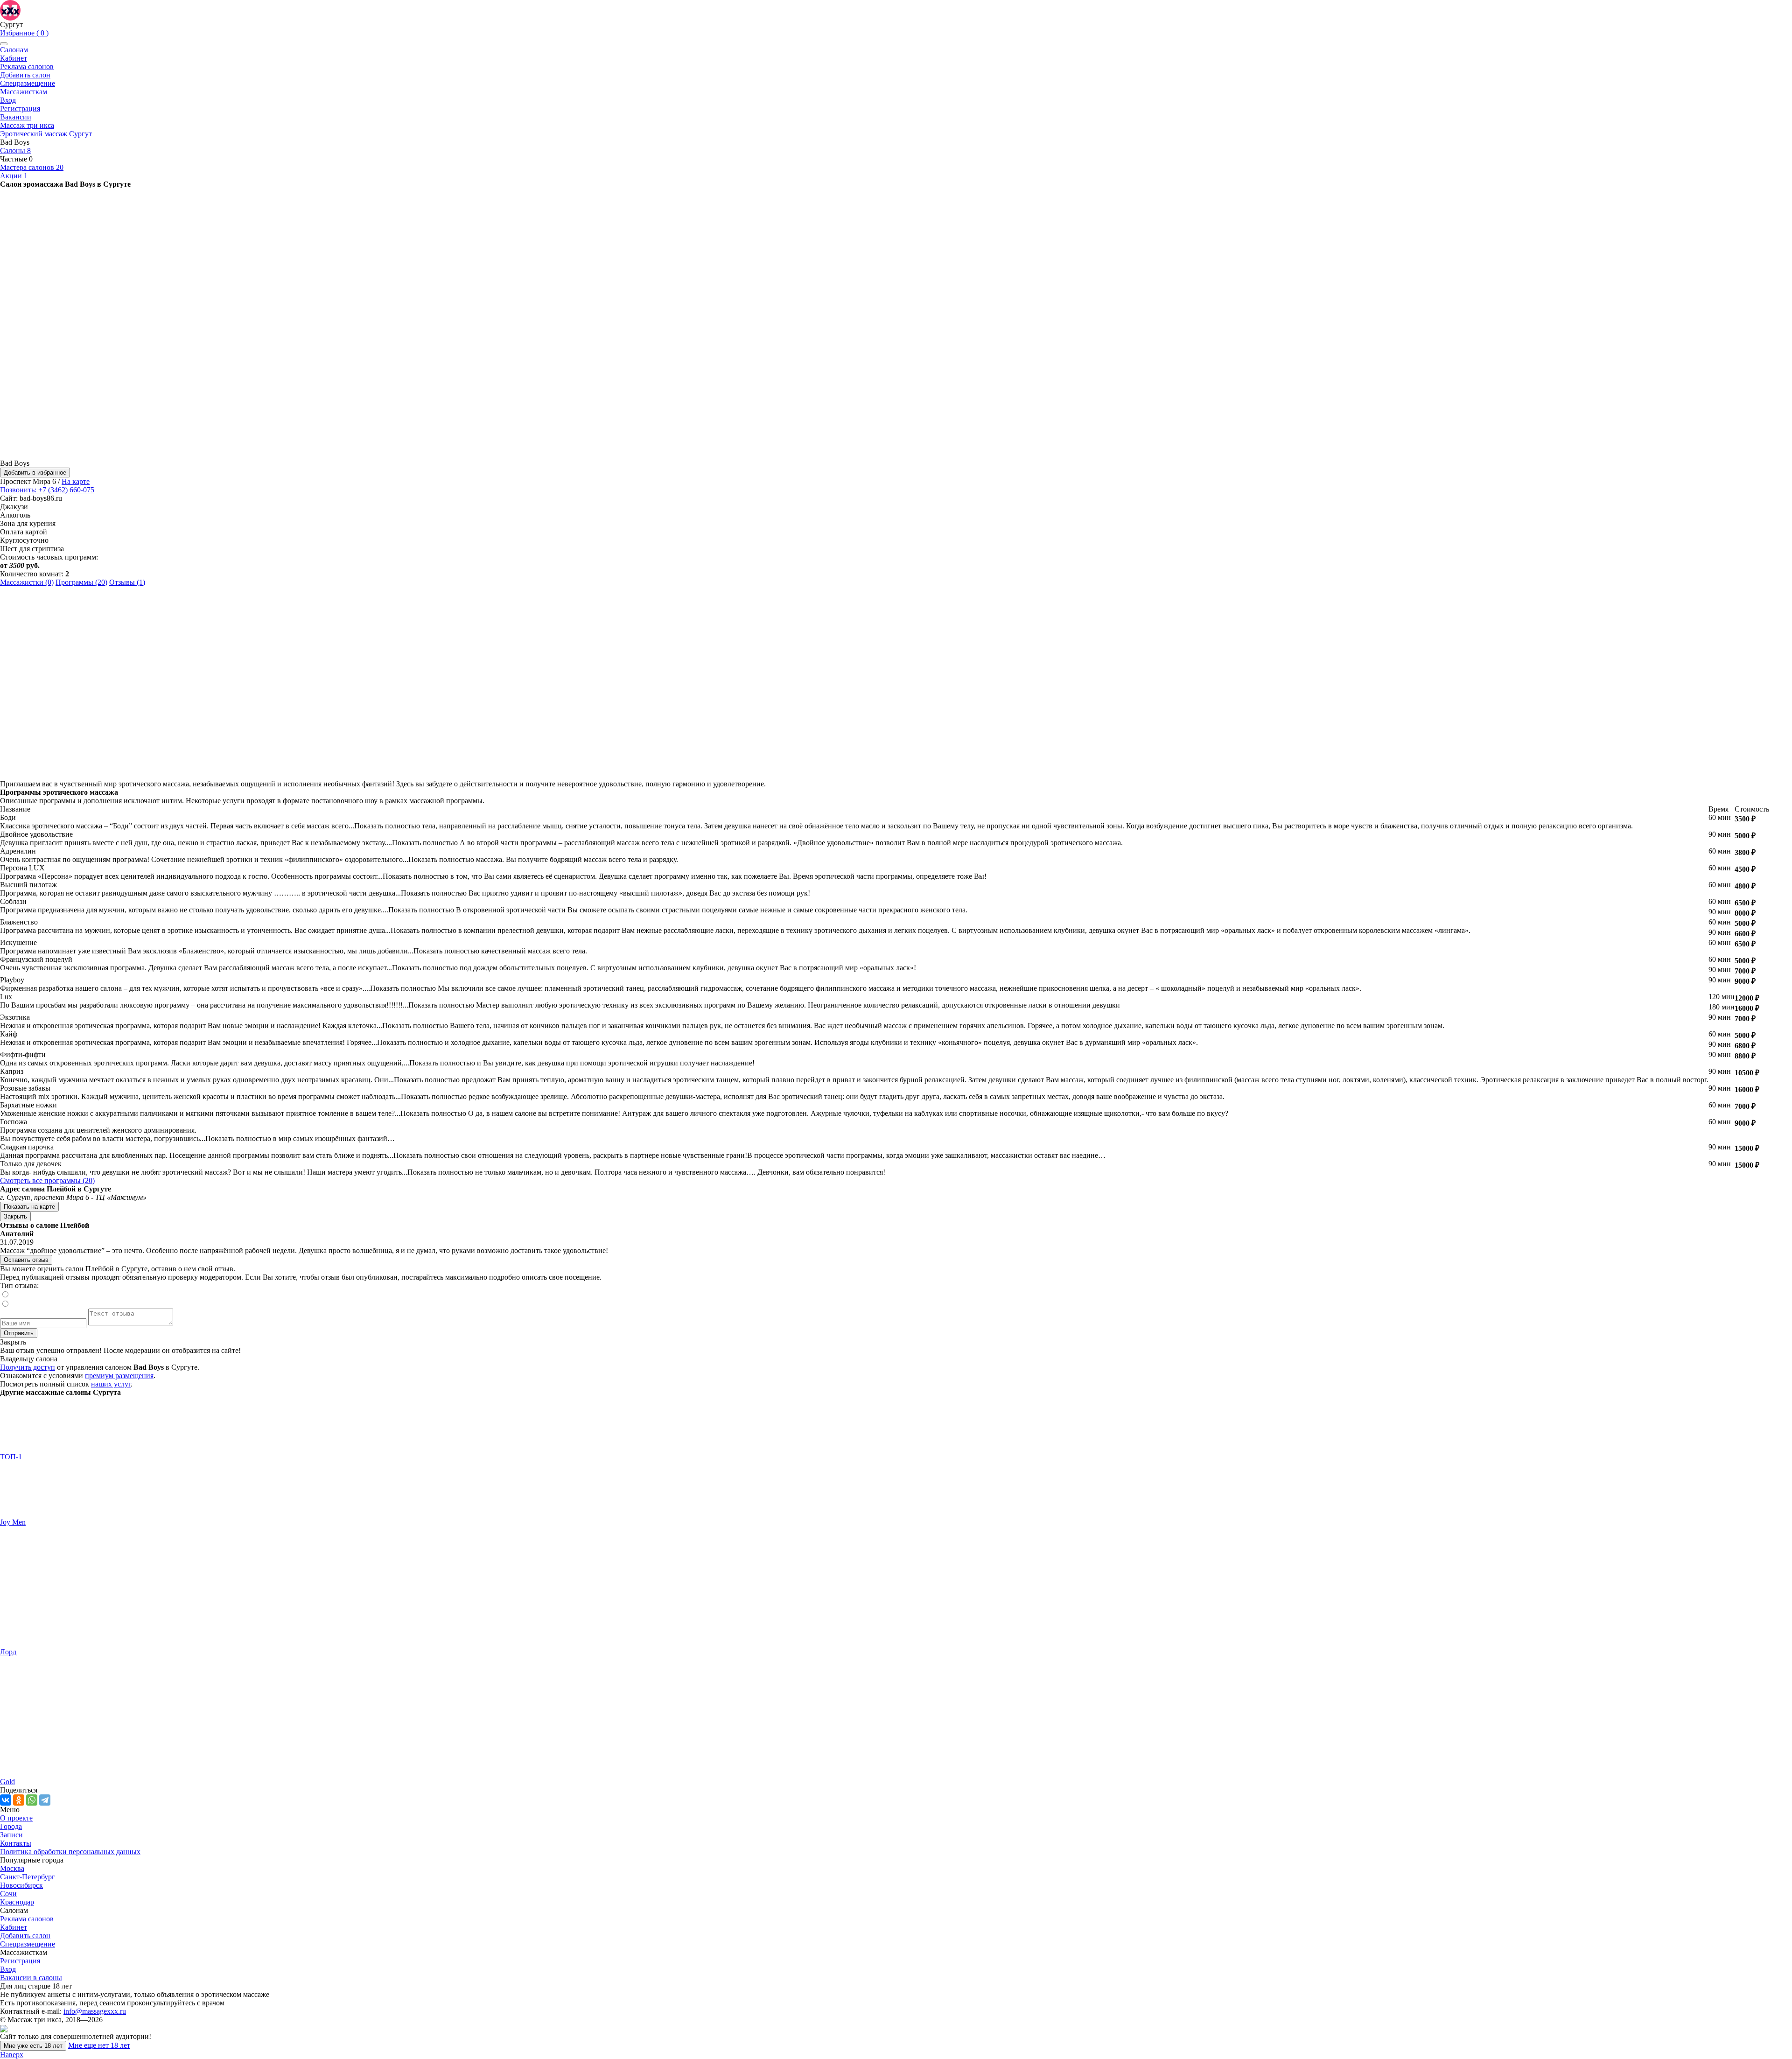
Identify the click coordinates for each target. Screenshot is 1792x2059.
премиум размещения (119, 1376)
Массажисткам (24, 92)
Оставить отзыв (26, 1260)
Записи (11, 1835)
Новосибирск (21, 1885)
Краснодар (17, 1902)
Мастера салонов (32, 167)
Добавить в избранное (35, 473)
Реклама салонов (27, 67)
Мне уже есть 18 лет (33, 2046)
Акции (14, 176)
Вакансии (16, 117)
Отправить (19, 1333)
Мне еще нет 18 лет (99, 2045)
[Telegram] (45, 1800)
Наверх (12, 2055)
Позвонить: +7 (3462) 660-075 (47, 490)
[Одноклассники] (19, 1800)
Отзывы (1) (127, 582)
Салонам (14, 50)
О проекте (16, 1818)
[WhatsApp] (32, 1800)
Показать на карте (29, 1207)
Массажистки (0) (27, 582)
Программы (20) (81, 582)
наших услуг (111, 1384)
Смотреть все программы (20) (47, 1180)
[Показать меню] (4, 44)
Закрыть (15, 1216)
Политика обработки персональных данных (70, 1852)
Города (11, 1826)
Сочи (8, 1894)
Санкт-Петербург (28, 1877)
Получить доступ (28, 1367)
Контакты (16, 1843)
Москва (12, 1868)
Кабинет (14, 58)
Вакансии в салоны (31, 1978)
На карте (76, 481)
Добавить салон (25, 75)
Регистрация (20, 109)
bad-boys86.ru (41, 498)
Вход (8, 100)
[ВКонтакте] (6, 1800)
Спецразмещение (28, 83)
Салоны (15, 151)
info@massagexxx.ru (95, 2011)
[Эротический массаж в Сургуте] (10, 10)
